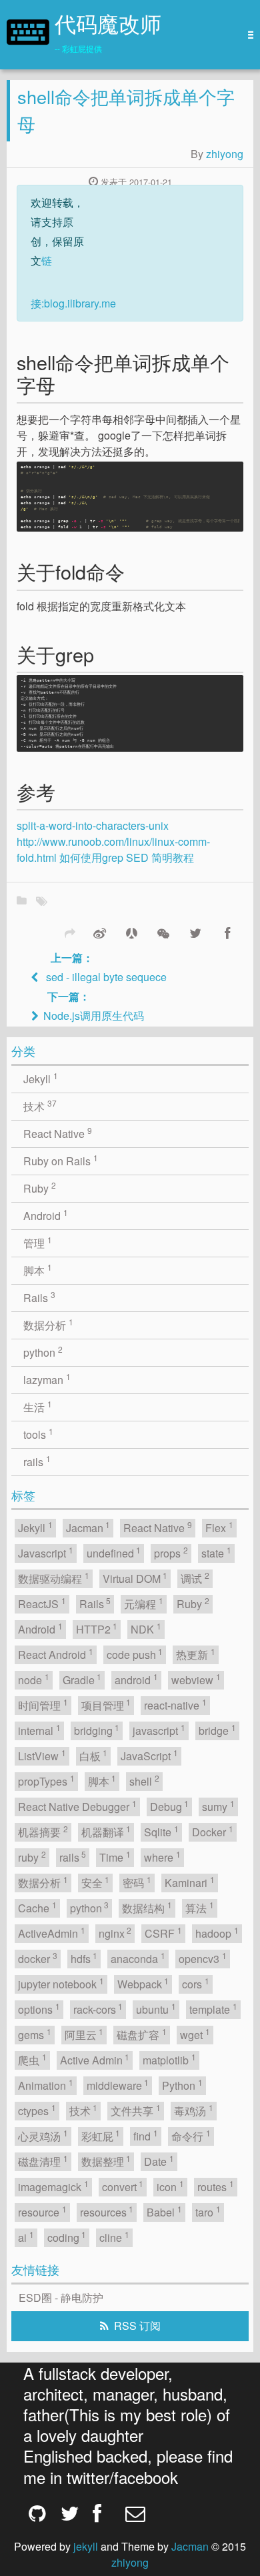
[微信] (163, 932)
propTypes (46, 1781)
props (171, 1552)
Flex (219, 1527)
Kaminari (190, 1882)
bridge (217, 1730)
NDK (146, 1629)
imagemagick (53, 2186)
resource (42, 2211)
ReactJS (42, 1603)
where (162, 1857)
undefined (114, 1552)
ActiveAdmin (52, 1933)
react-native (175, 1705)
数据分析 (48, 1324)
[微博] (99, 932)
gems (35, 2034)
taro (208, 2211)
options (39, 2009)
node (34, 1679)
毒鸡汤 (194, 2110)
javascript (159, 1730)
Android (46, 1215)
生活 (38, 1406)
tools (38, 1434)
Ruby (40, 1188)
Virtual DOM (135, 1578)
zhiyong (225, 154)
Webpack (143, 1983)
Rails (39, 1297)
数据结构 (147, 1907)
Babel (164, 2211)
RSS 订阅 (137, 2326)
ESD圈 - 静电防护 (61, 2298)
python (43, 1352)
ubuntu (156, 2009)
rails (37, 1461)
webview (196, 1679)
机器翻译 (106, 1831)
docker (38, 1958)
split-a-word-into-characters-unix (93, 825)
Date (159, 2161)
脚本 (38, 1270)
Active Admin (95, 2059)
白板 (94, 1755)
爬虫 (32, 2059)
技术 (40, 1106)
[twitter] (67, 2513)
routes (216, 2186)
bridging (97, 1730)
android (136, 1679)
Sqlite (161, 1831)
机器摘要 (43, 1831)
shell (144, 1781)
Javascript (46, 1552)
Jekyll (41, 1078)
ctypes (37, 2110)
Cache (37, 1907)
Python (182, 2085)
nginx (115, 1933)
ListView (42, 1755)
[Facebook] (227, 932)
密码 (137, 1882)
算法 (200, 1907)
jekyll (86, 2546)
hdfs (84, 1958)
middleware (118, 2085)
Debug (170, 1806)
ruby (32, 1857)
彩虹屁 (101, 2135)
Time (115, 1857)
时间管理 (43, 1705)
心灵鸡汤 (43, 2135)
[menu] (247, 35)
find (146, 2135)
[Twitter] (195, 932)
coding (67, 2237)
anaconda (138, 1958)
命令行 (191, 2135)
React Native (58, 1133)
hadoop (217, 1933)
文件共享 (136, 2110)
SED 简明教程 (160, 857)
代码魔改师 (108, 27)
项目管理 (106, 1705)
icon (170, 2186)
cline (114, 2237)
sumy (218, 1806)
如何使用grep (91, 857)
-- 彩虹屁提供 (78, 48)
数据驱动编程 (54, 1578)
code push (135, 1654)
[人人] (131, 932)
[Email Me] (131, 2513)
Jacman (88, 1527)
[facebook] (99, 2513)
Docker (213, 1831)
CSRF (163, 1933)
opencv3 (203, 1958)
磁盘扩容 (142, 2034)
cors (196, 1983)
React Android (56, 1654)
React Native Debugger (77, 1806)
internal (39, 1730)
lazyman (47, 1379)
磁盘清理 (43, 2161)
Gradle (82, 1679)
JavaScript (149, 1755)
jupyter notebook (61, 1983)
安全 (96, 1882)
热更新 (196, 1654)
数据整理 (106, 2161)
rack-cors (98, 2009)
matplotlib (169, 2059)
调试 (195, 1578)
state (216, 1552)
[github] (35, 2513)
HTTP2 (97, 1629)
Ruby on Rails (61, 1160)
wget (195, 2034)
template (213, 2009)
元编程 (144, 1603)
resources (107, 2211)
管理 (38, 1242)
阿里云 (84, 2034)
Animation (46, 2085)
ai (26, 2237)
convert (123, 2186)
